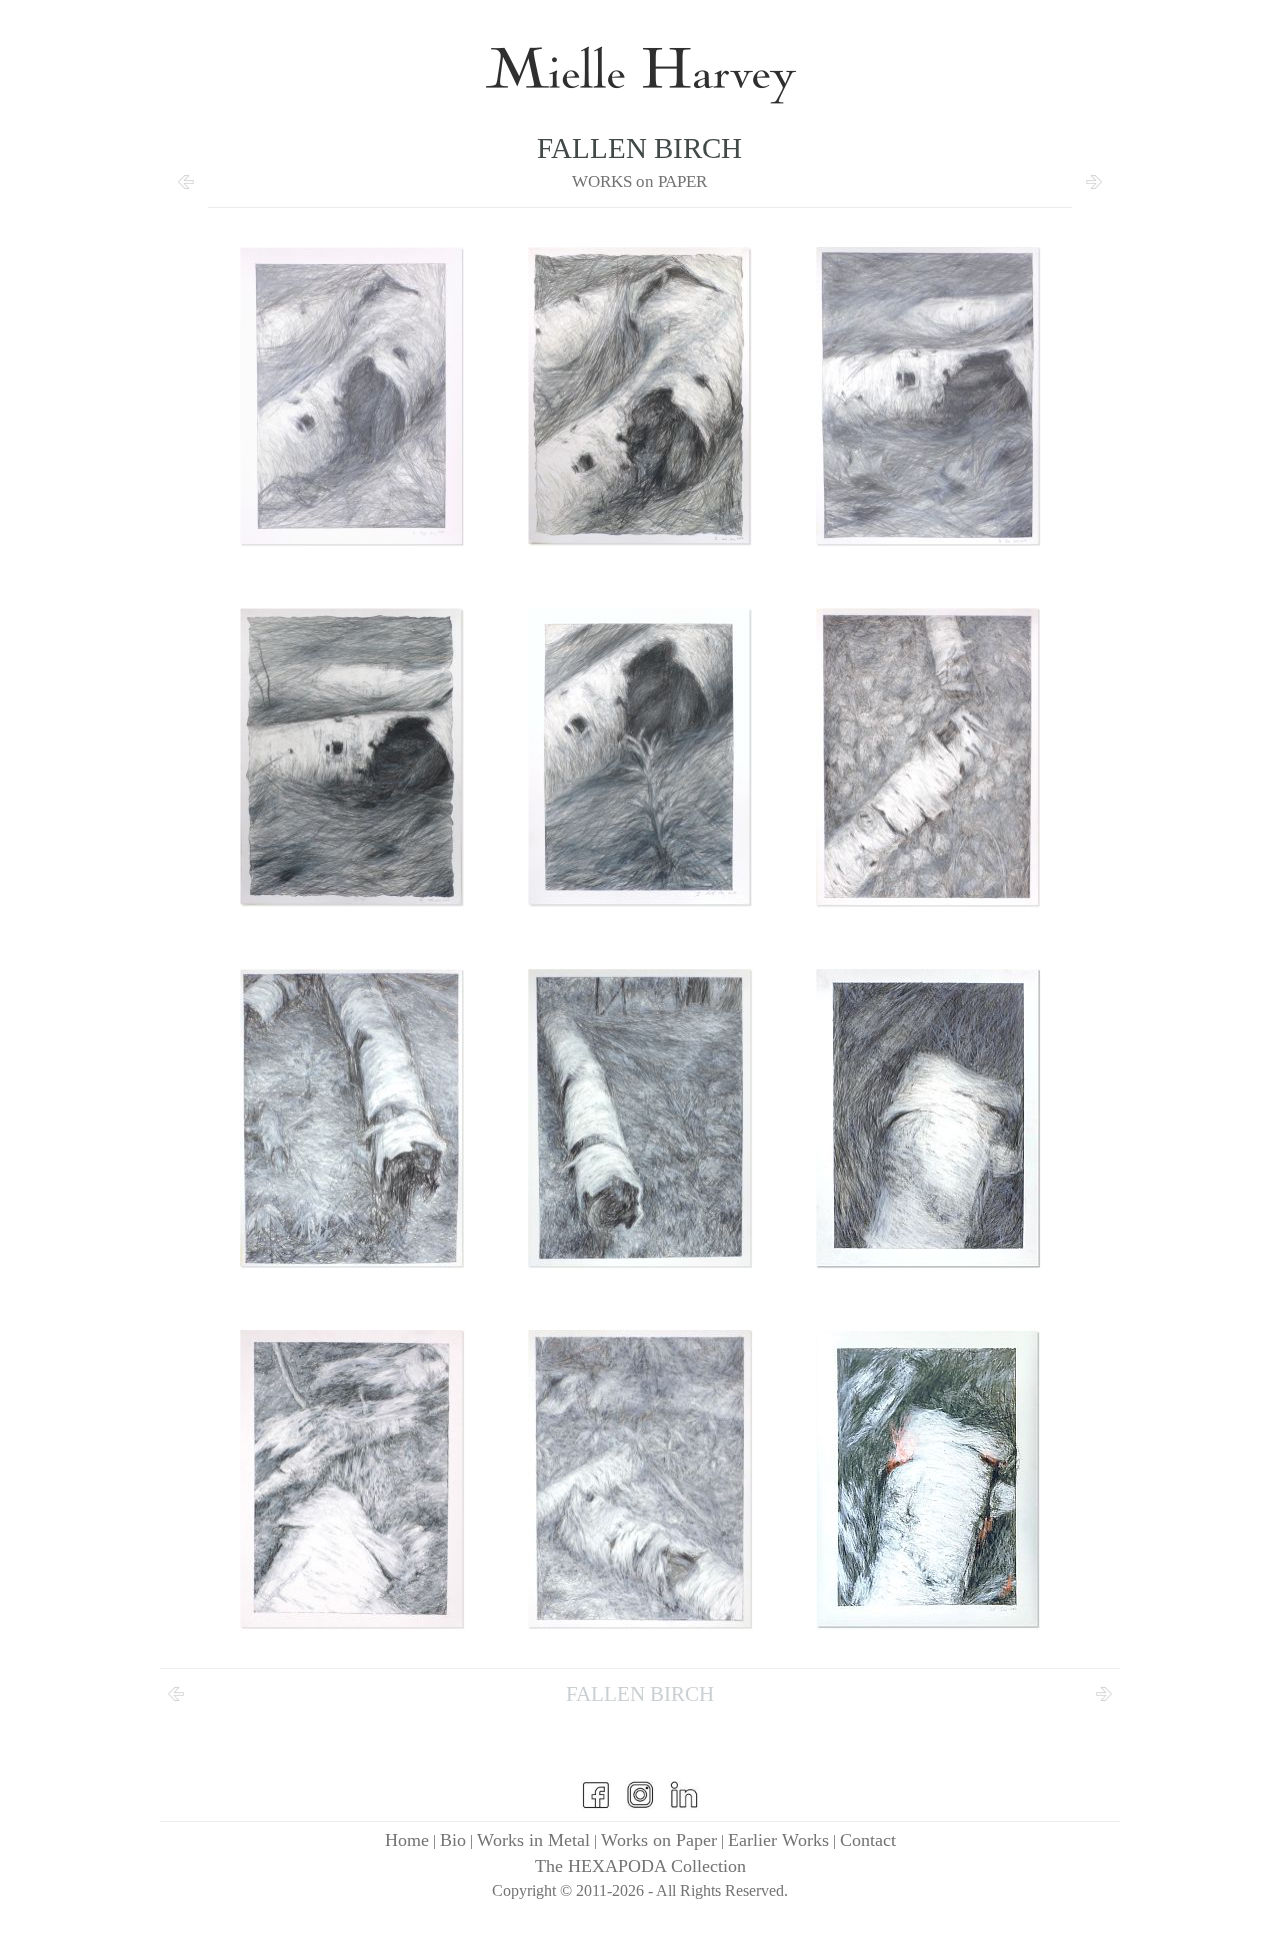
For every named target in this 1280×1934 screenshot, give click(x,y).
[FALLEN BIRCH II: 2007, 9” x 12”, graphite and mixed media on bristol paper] (640, 397)
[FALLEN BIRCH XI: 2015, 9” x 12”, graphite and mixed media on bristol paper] (640, 1480)
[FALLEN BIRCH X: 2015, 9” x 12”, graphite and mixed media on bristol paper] (352, 1480)
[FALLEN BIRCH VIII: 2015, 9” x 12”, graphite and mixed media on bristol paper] (640, 1119)
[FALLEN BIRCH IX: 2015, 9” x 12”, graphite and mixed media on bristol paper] (928, 1119)
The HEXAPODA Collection (640, 1866)
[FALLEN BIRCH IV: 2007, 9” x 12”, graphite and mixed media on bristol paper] (352, 758)
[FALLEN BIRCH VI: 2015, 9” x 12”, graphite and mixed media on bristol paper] (928, 758)
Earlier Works (778, 1840)
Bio (453, 1840)
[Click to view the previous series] (186, 190)
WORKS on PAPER (639, 181)
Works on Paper (659, 1840)
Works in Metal (533, 1840)
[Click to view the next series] (1094, 190)
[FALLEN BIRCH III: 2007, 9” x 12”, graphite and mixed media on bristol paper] (928, 397)
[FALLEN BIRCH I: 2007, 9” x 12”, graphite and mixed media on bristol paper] (352, 397)
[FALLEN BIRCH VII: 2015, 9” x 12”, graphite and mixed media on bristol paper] (352, 1119)
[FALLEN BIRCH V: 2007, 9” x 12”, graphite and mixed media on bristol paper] (640, 758)
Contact (868, 1840)
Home (407, 1840)
